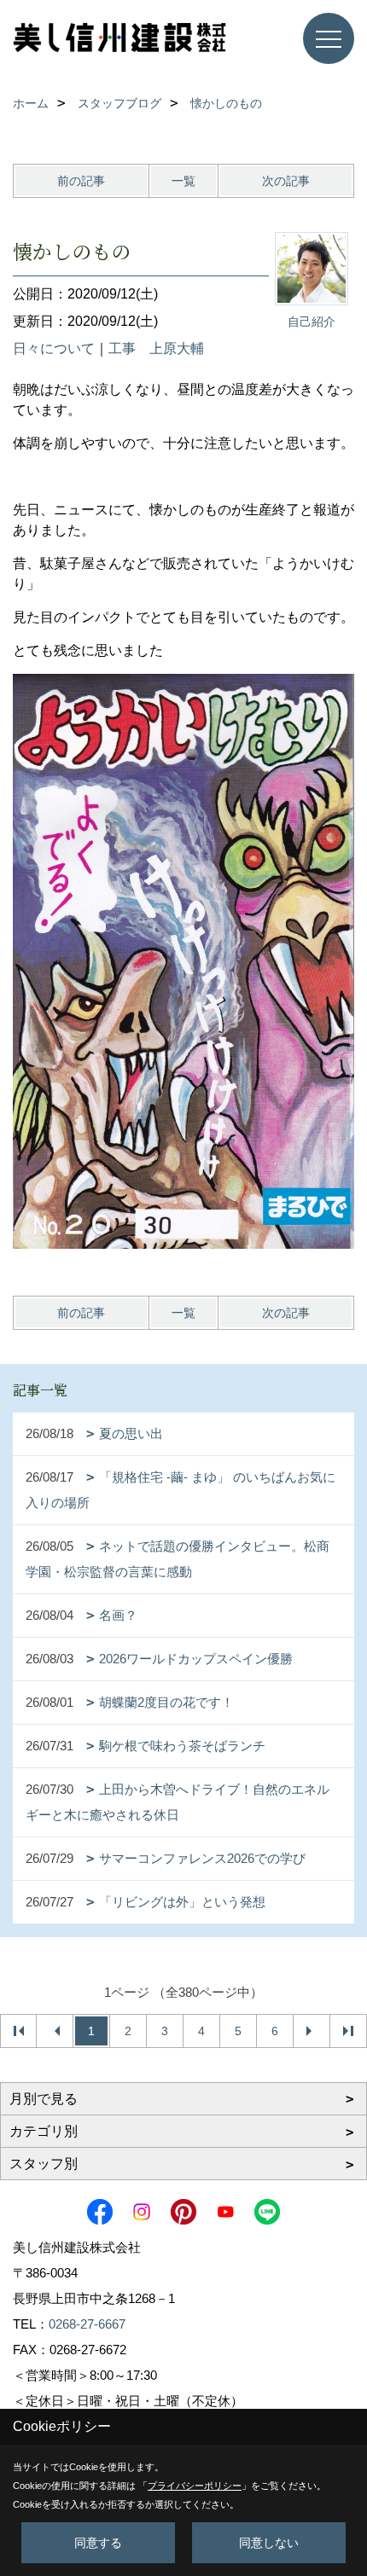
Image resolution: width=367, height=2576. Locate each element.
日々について (54, 348)
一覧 (183, 181)
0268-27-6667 (87, 2324)
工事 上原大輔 (156, 348)
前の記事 (81, 181)
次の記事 (286, 181)
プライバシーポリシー (195, 2486)
